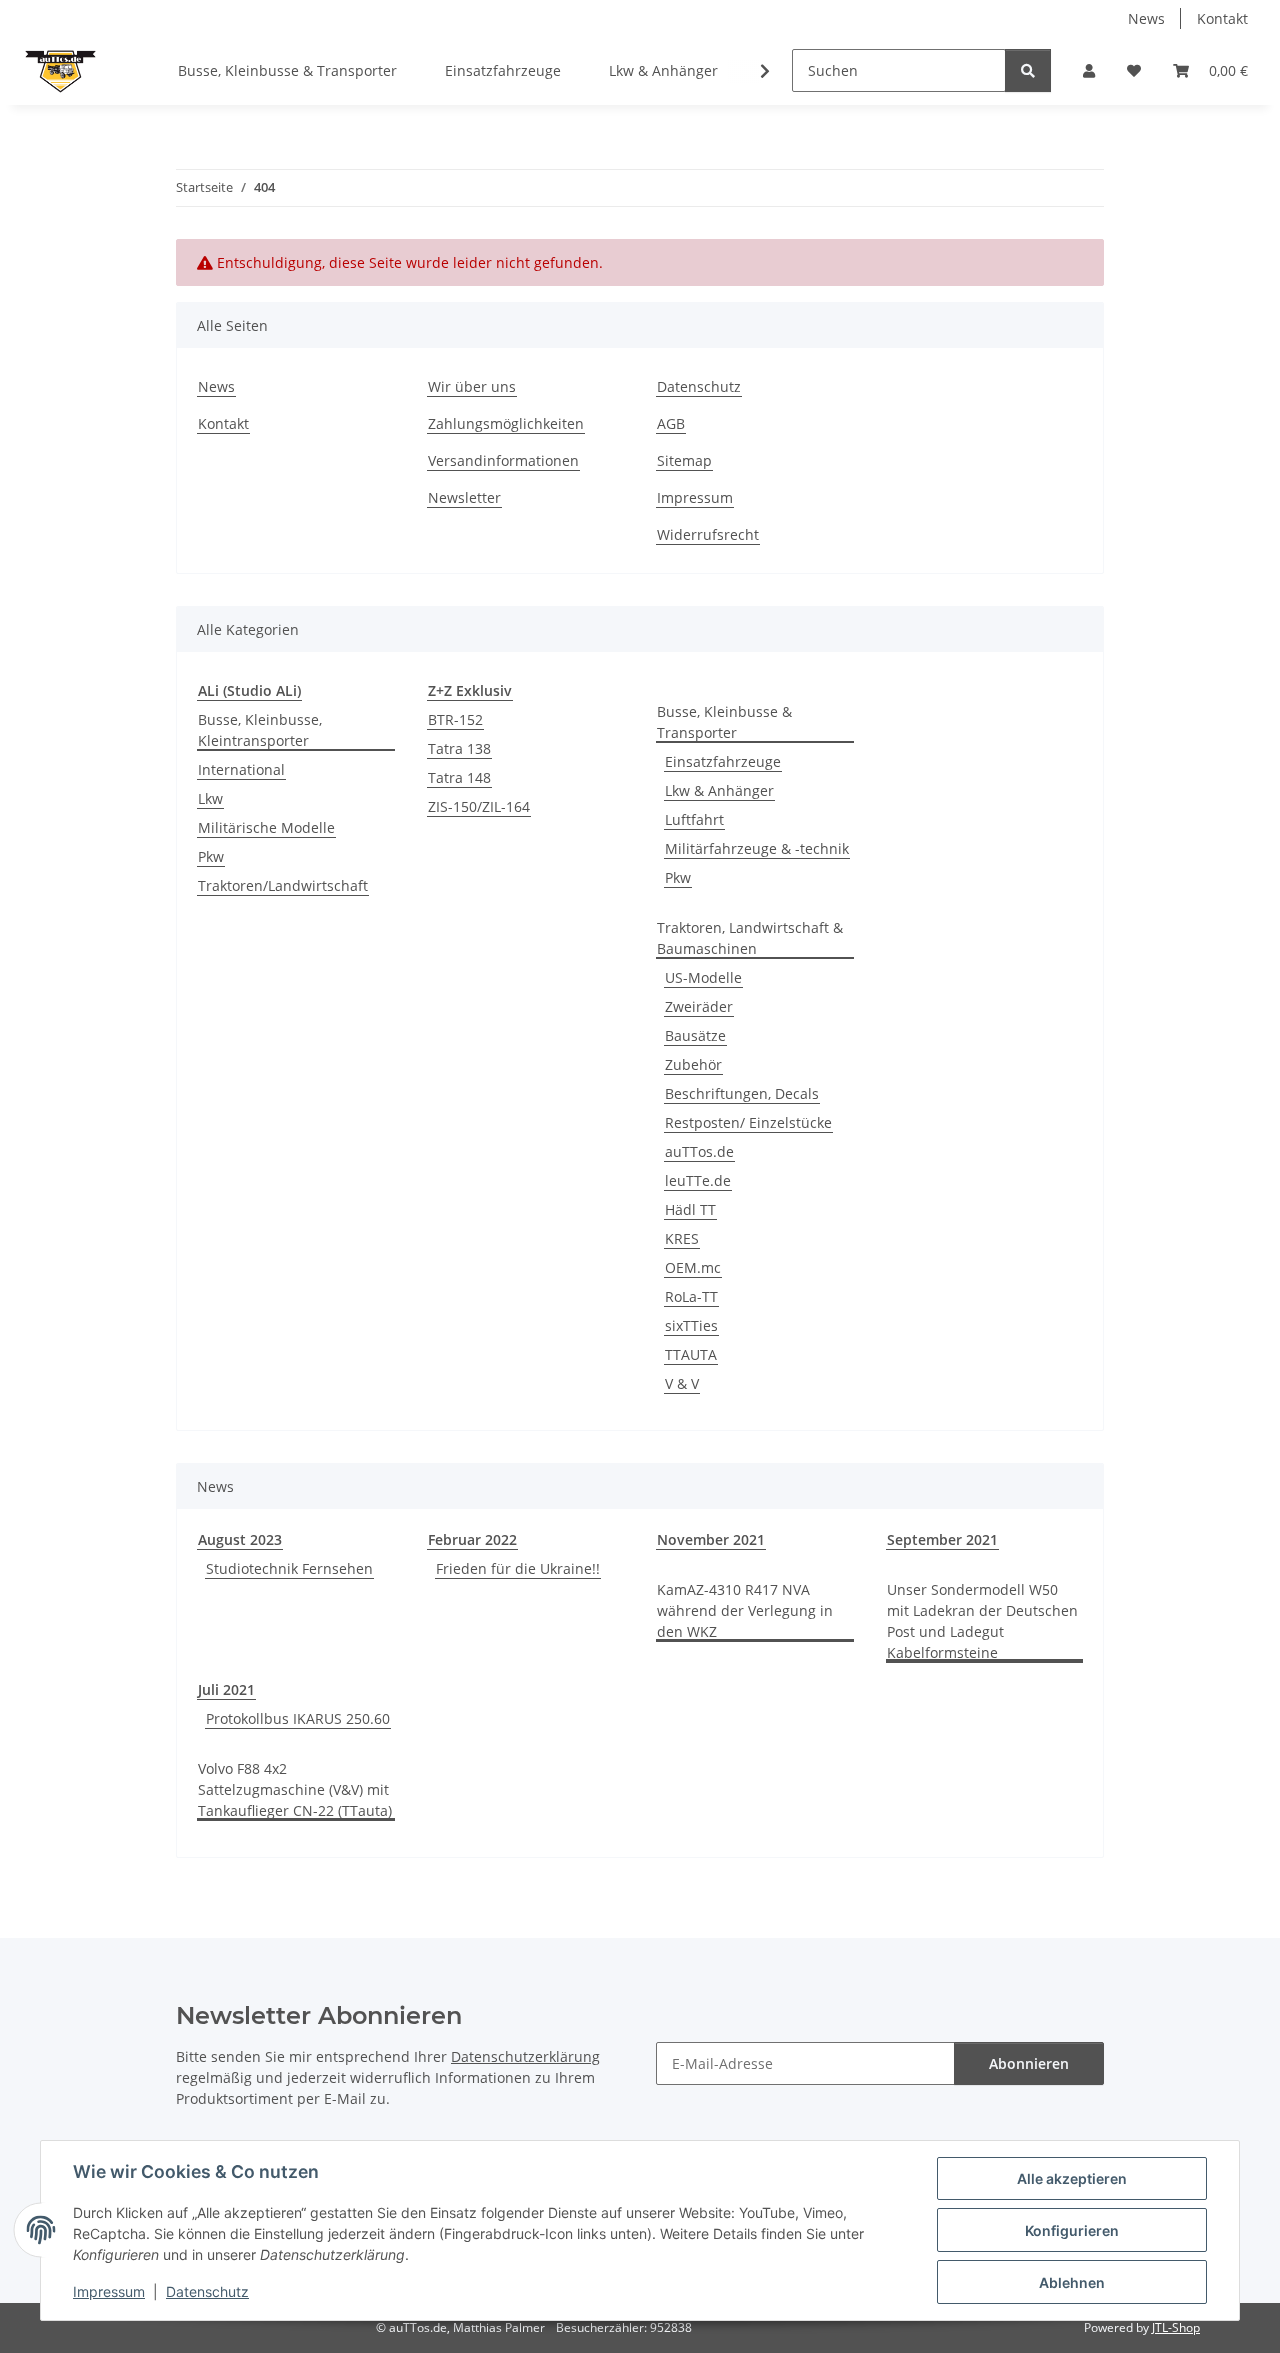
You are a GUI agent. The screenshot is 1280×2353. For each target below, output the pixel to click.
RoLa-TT (691, 1296)
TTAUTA (691, 1354)
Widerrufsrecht (708, 534)
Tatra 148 (459, 777)
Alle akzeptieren (1072, 2178)
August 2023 (240, 1539)
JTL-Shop (1176, 2327)
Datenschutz (207, 2291)
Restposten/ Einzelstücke (748, 1122)
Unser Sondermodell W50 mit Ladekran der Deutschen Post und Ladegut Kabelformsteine (982, 1621)
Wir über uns (472, 386)
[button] (1089, 70)
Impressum (109, 2291)
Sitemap (684, 460)
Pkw (211, 856)
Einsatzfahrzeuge (723, 761)
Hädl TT (690, 1209)
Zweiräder (699, 1006)
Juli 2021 (226, 1689)
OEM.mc (693, 1267)
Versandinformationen (503, 460)
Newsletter (464, 497)
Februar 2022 (472, 1539)
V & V (682, 1383)
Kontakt (1222, 18)
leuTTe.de (698, 1180)
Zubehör (693, 1064)
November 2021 (711, 1539)
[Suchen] (1028, 70)
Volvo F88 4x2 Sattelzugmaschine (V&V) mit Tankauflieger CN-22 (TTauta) (295, 1789)
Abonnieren (1029, 2063)
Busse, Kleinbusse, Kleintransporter (260, 730)
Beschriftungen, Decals (742, 1093)
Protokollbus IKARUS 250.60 (298, 1718)
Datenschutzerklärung (525, 2056)
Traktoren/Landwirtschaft (283, 885)
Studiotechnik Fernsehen (289, 1568)
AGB (671, 423)
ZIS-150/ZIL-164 (479, 806)
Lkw (210, 798)
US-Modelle (703, 977)
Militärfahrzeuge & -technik (757, 848)
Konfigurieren (1072, 2230)
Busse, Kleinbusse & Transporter (724, 722)
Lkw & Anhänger (719, 790)
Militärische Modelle (266, 827)
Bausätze (695, 1035)
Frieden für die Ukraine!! (518, 1568)
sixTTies (691, 1325)
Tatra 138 (459, 748)
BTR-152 (455, 719)
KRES (682, 1238)
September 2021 (942, 1539)
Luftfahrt (694, 819)
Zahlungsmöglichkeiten (506, 423)
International (241, 769)
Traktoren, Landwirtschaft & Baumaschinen (750, 938)
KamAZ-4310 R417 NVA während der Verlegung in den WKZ (745, 1610)
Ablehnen (1072, 2282)
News (1146, 18)
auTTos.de (699, 1151)
